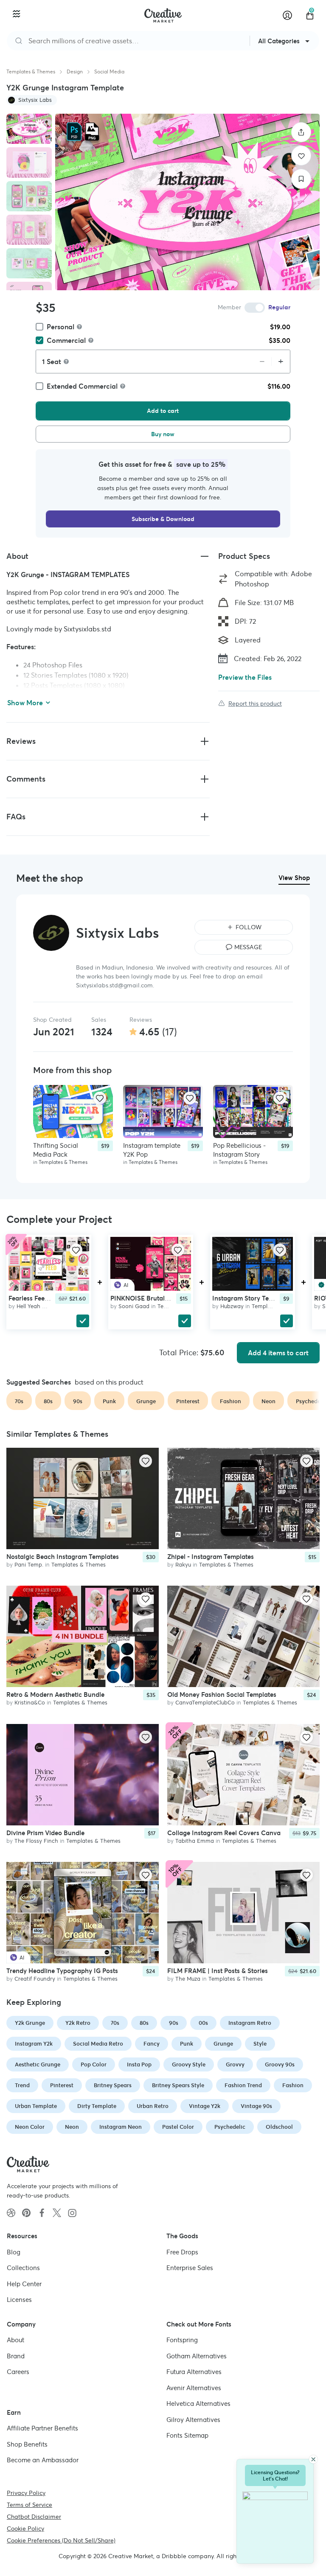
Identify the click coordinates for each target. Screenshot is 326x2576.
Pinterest (62, 2085)
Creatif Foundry (35, 1979)
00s (203, 2023)
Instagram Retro (250, 2023)
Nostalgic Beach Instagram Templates (63, 1557)
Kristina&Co (30, 1703)
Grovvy (235, 2064)
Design (75, 71)
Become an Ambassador (43, 2460)
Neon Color (30, 2127)
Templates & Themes (31, 71)
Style (260, 2044)
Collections (23, 2268)
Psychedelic (230, 2127)
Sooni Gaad (134, 1306)
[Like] (301, 156)
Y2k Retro (78, 2023)
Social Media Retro (98, 2044)
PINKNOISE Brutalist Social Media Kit (166, 1298)
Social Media (109, 71)
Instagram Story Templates (252, 1298)
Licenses (19, 2300)
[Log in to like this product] (100, 1098)
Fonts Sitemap (187, 2435)
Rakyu (183, 1565)
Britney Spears (113, 2085)
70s (115, 2023)
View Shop (294, 878)
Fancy (152, 2044)
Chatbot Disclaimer (34, 2517)
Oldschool (279, 2127)
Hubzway (232, 1306)
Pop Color (94, 2064)
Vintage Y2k (205, 2106)
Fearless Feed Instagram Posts (53, 1298)
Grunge (223, 2044)
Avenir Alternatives (194, 2388)
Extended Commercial (82, 386)
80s (144, 2023)
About (15, 2340)
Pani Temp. (29, 1565)
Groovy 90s (280, 2064)
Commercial (66, 340)
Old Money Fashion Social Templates (222, 1695)
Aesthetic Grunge (38, 2064)
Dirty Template (97, 2106)
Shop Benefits (27, 2444)
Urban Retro (153, 2106)
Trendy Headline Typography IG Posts (62, 1971)
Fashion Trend (243, 2085)
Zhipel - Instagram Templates (211, 1557)
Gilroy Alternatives (193, 2420)
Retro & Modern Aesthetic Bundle (55, 1695)
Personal (60, 327)
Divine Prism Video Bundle (45, 1833)
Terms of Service (30, 2505)
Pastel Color (178, 2127)
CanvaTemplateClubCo (205, 1703)
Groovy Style (189, 2064)
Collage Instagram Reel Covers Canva (224, 1833)
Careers (18, 2372)
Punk (187, 2044)
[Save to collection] (301, 179)
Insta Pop (139, 2064)
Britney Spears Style (178, 2085)
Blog (14, 2252)
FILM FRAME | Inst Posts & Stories (218, 1971)
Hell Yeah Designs (39, 1306)
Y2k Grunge (30, 2023)
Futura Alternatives (194, 2372)
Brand (16, 2356)
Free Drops (182, 2252)
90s (174, 2023)
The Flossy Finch (36, 1841)
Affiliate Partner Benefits (42, 2428)
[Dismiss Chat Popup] (313, 2459)
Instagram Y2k (34, 2044)
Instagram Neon (121, 2127)
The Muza (188, 1979)
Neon (72, 2127)
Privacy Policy (26, 2493)
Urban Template (36, 2106)
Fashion (293, 2085)
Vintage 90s (256, 2106)
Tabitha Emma (195, 1841)
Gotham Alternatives (197, 2356)
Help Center (24, 2284)
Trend (22, 2085)
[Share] (301, 132)
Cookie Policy (25, 2528)
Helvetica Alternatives (198, 2404)
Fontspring (182, 2340)
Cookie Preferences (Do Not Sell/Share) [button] (61, 2540)
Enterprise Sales (190, 2268)
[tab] (29, 129)
